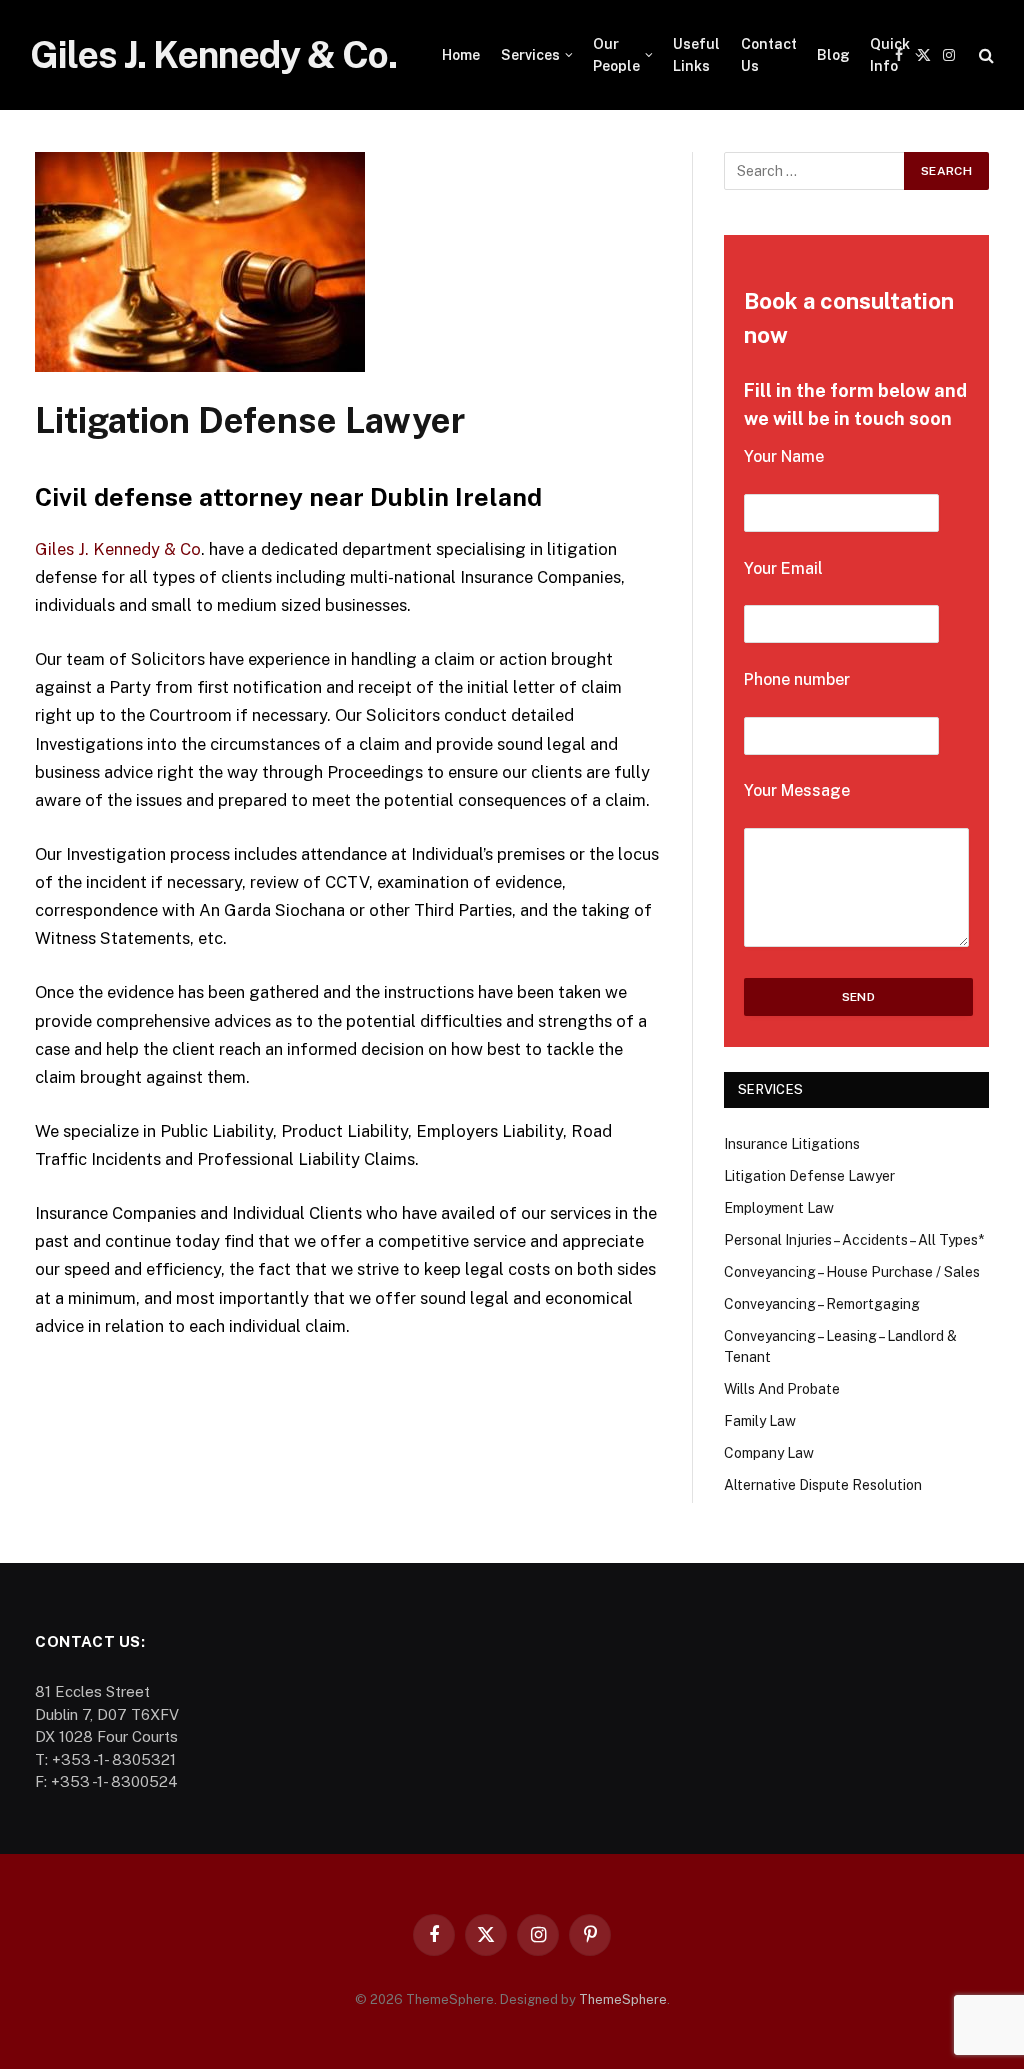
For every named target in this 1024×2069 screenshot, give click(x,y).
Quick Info (890, 55)
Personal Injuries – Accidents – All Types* (854, 1240)
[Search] (984, 55)
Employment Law (779, 1208)
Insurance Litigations (792, 1144)
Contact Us (769, 55)
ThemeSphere (623, 1999)
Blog (833, 55)
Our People (616, 55)
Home (461, 55)
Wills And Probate (782, 1389)
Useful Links (696, 55)
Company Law (769, 1453)
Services (530, 55)
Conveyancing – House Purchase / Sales (852, 1272)
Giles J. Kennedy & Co (118, 549)
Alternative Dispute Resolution (823, 1485)
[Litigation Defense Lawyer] (200, 367)
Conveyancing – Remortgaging (822, 1304)
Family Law (760, 1421)
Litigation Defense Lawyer (809, 1176)
